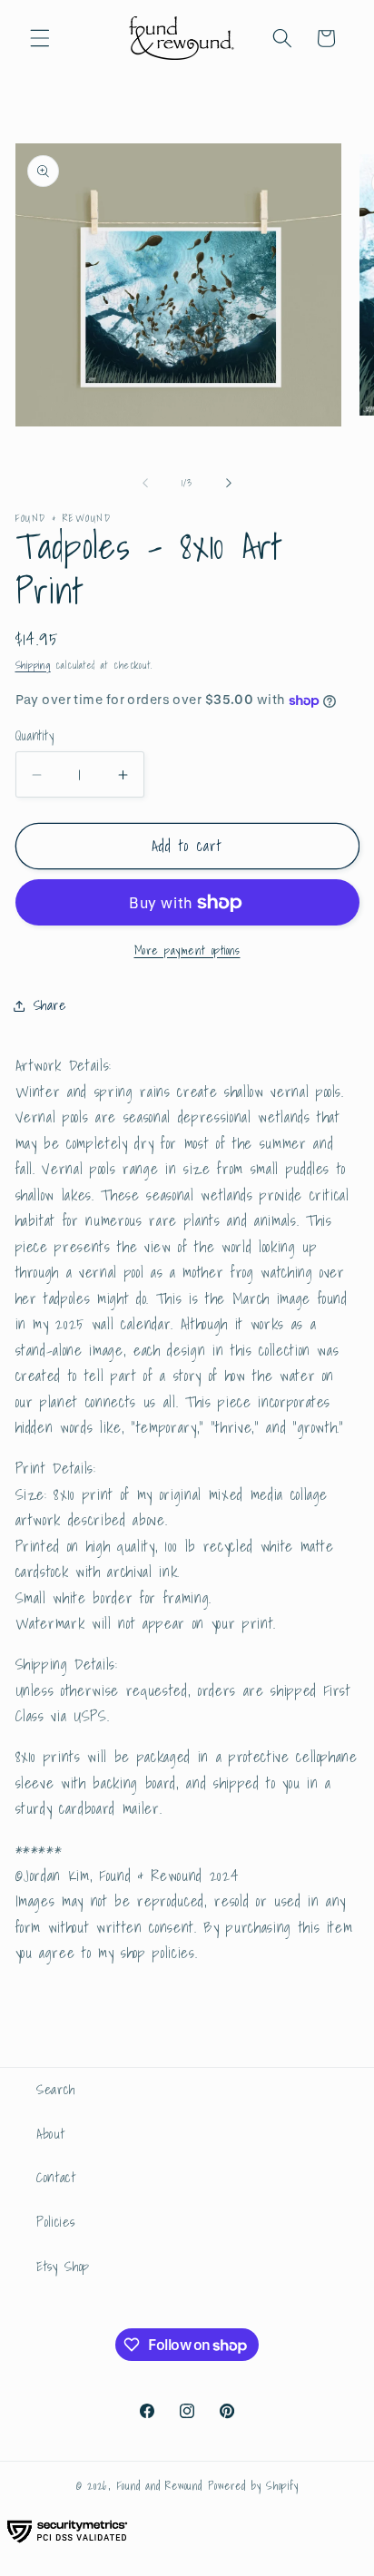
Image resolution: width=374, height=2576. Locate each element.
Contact (56, 2177)
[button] (40, 38)
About (50, 2134)
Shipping (33, 665)
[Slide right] (229, 483)
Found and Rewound (160, 2486)
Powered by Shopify (253, 2486)
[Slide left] (145, 483)
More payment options (187, 950)
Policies (55, 2222)
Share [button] (50, 1005)
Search (56, 2089)
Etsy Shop (63, 2266)
